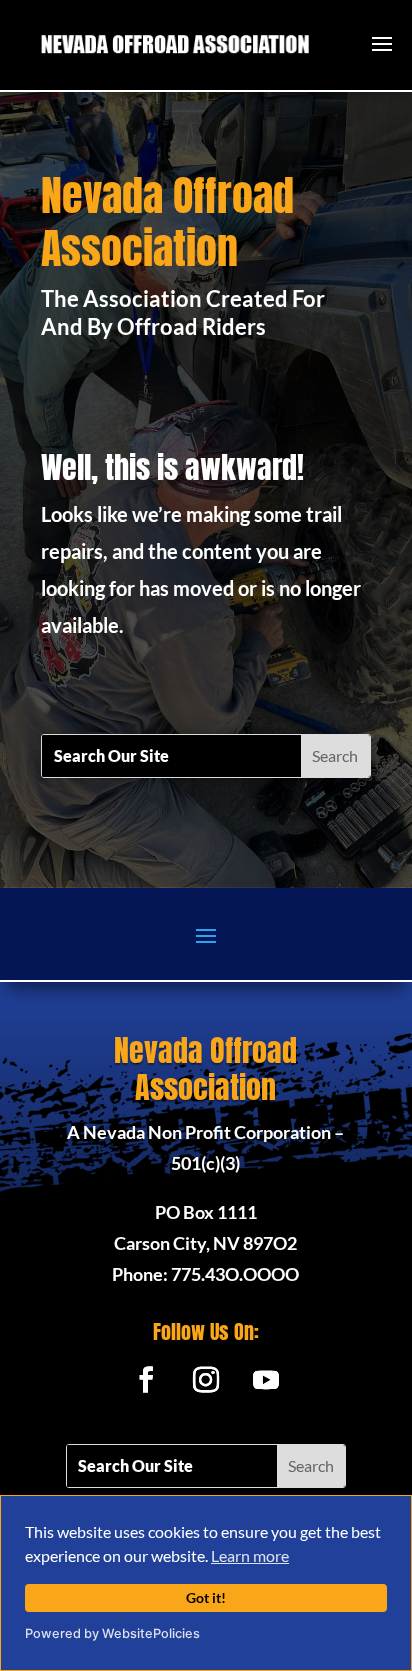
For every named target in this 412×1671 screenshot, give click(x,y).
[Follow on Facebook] (146, 1380)
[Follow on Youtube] (266, 1380)
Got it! (206, 1597)
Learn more (250, 1555)
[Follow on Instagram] (206, 1380)
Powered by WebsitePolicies (112, 1633)
